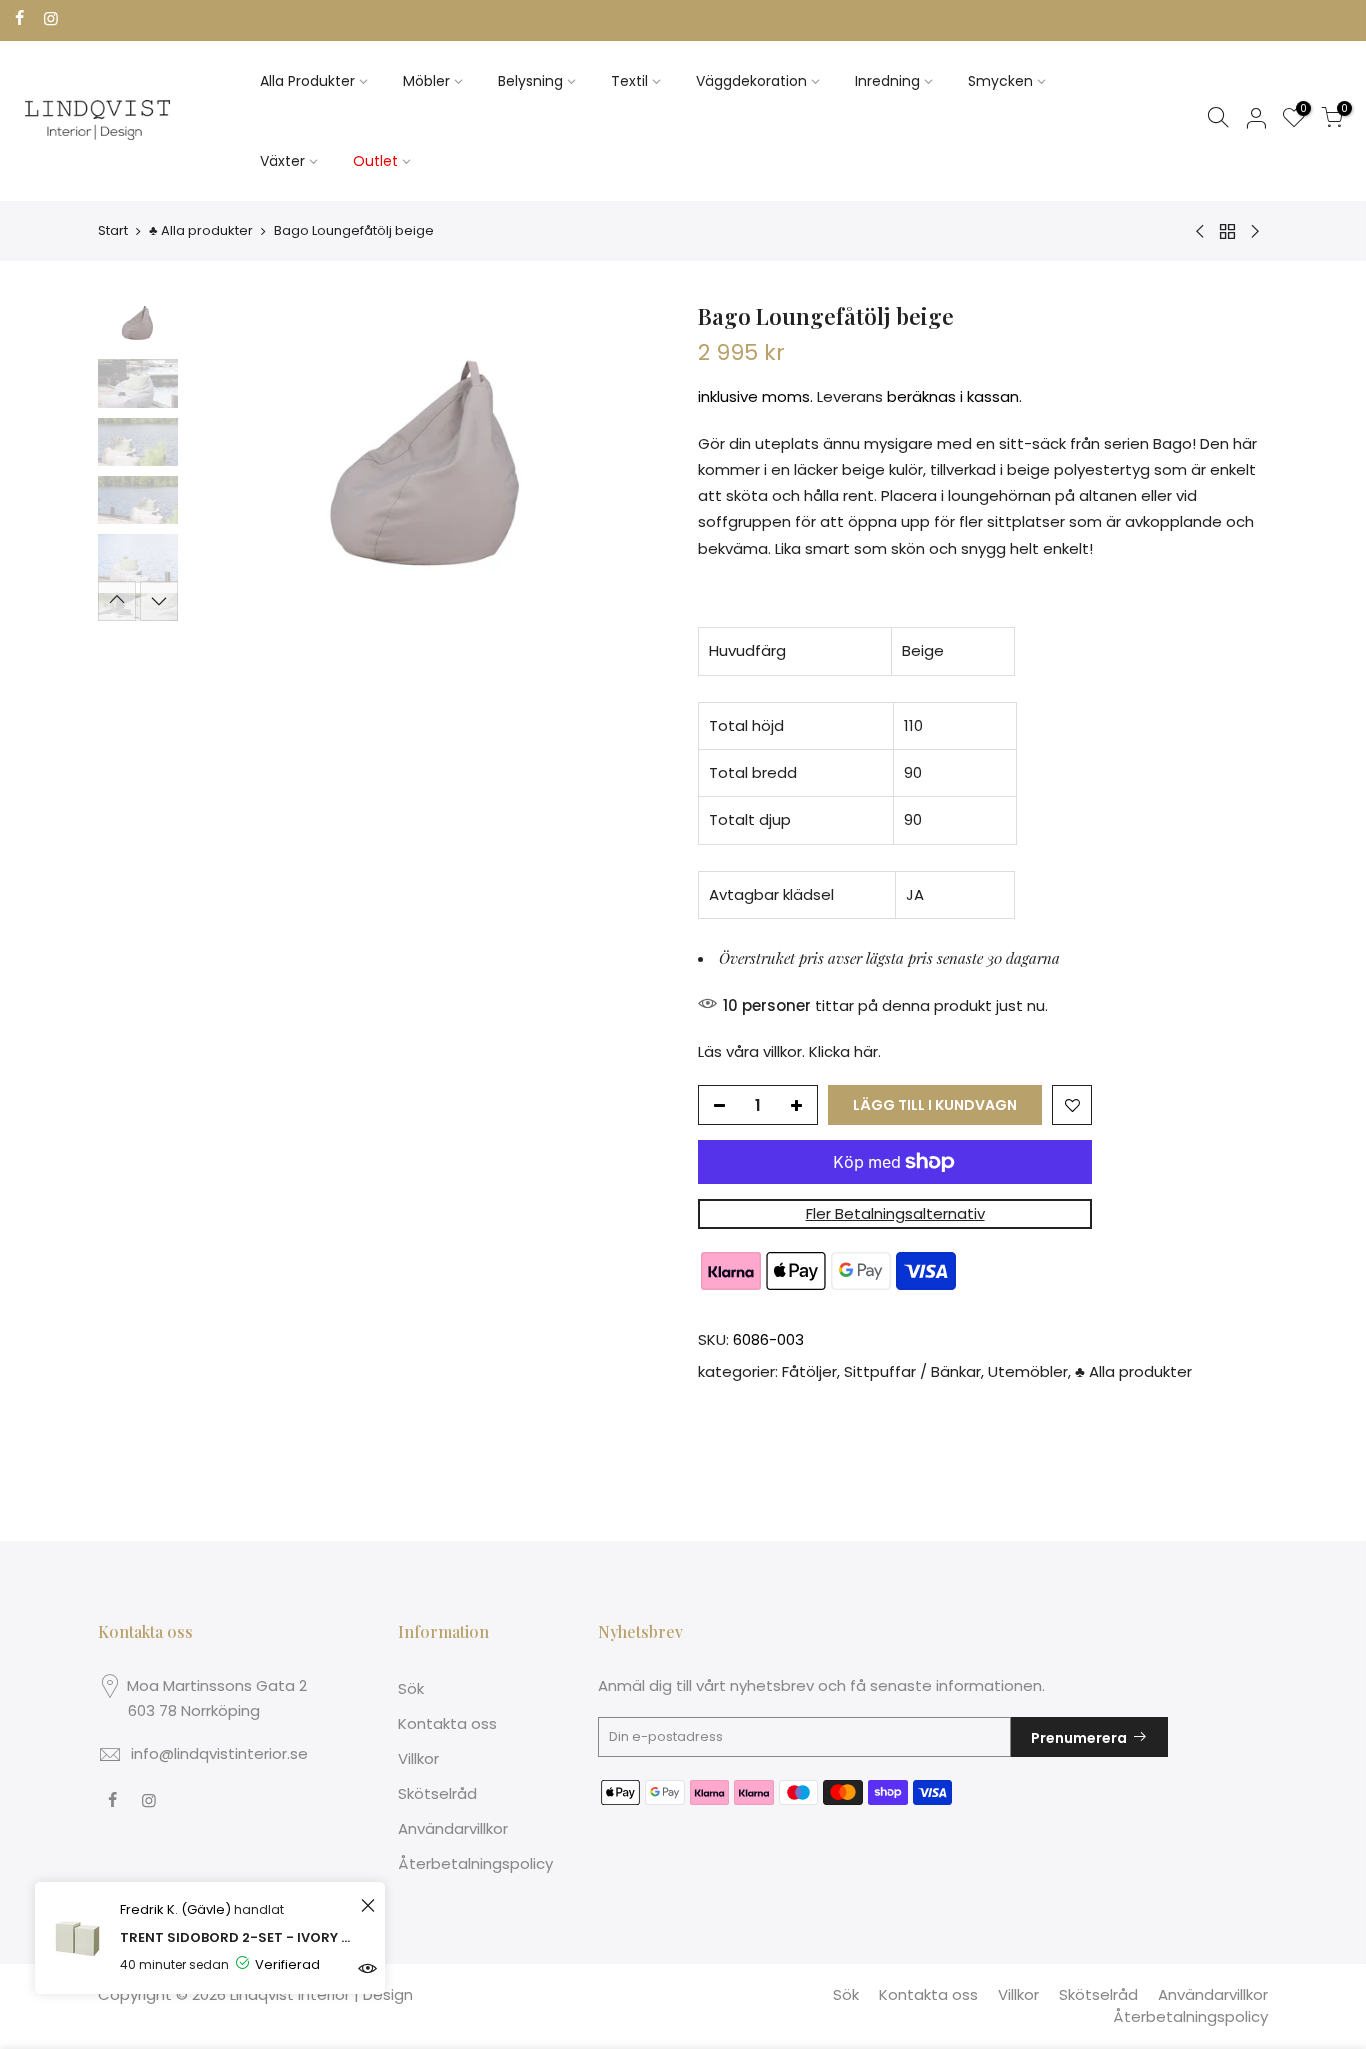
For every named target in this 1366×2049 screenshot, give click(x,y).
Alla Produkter (307, 81)
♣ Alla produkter (201, 230)
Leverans (850, 396)
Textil (629, 81)
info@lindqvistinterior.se (219, 1753)
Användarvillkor (453, 1828)
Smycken (1000, 81)
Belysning (530, 81)
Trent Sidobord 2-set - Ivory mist (237, 1937)
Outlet (375, 161)
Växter (282, 161)
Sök (411, 1688)
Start (113, 230)
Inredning (887, 81)
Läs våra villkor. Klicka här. (789, 1051)
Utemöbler (1028, 1371)
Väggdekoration (751, 81)
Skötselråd (437, 1793)
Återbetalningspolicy (475, 1863)
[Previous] (223, 461)
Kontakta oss (447, 1723)
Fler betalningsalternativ (895, 1213)
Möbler (426, 81)
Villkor (418, 1758)
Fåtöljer (809, 1371)
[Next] (633, 461)
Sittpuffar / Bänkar (912, 1371)
